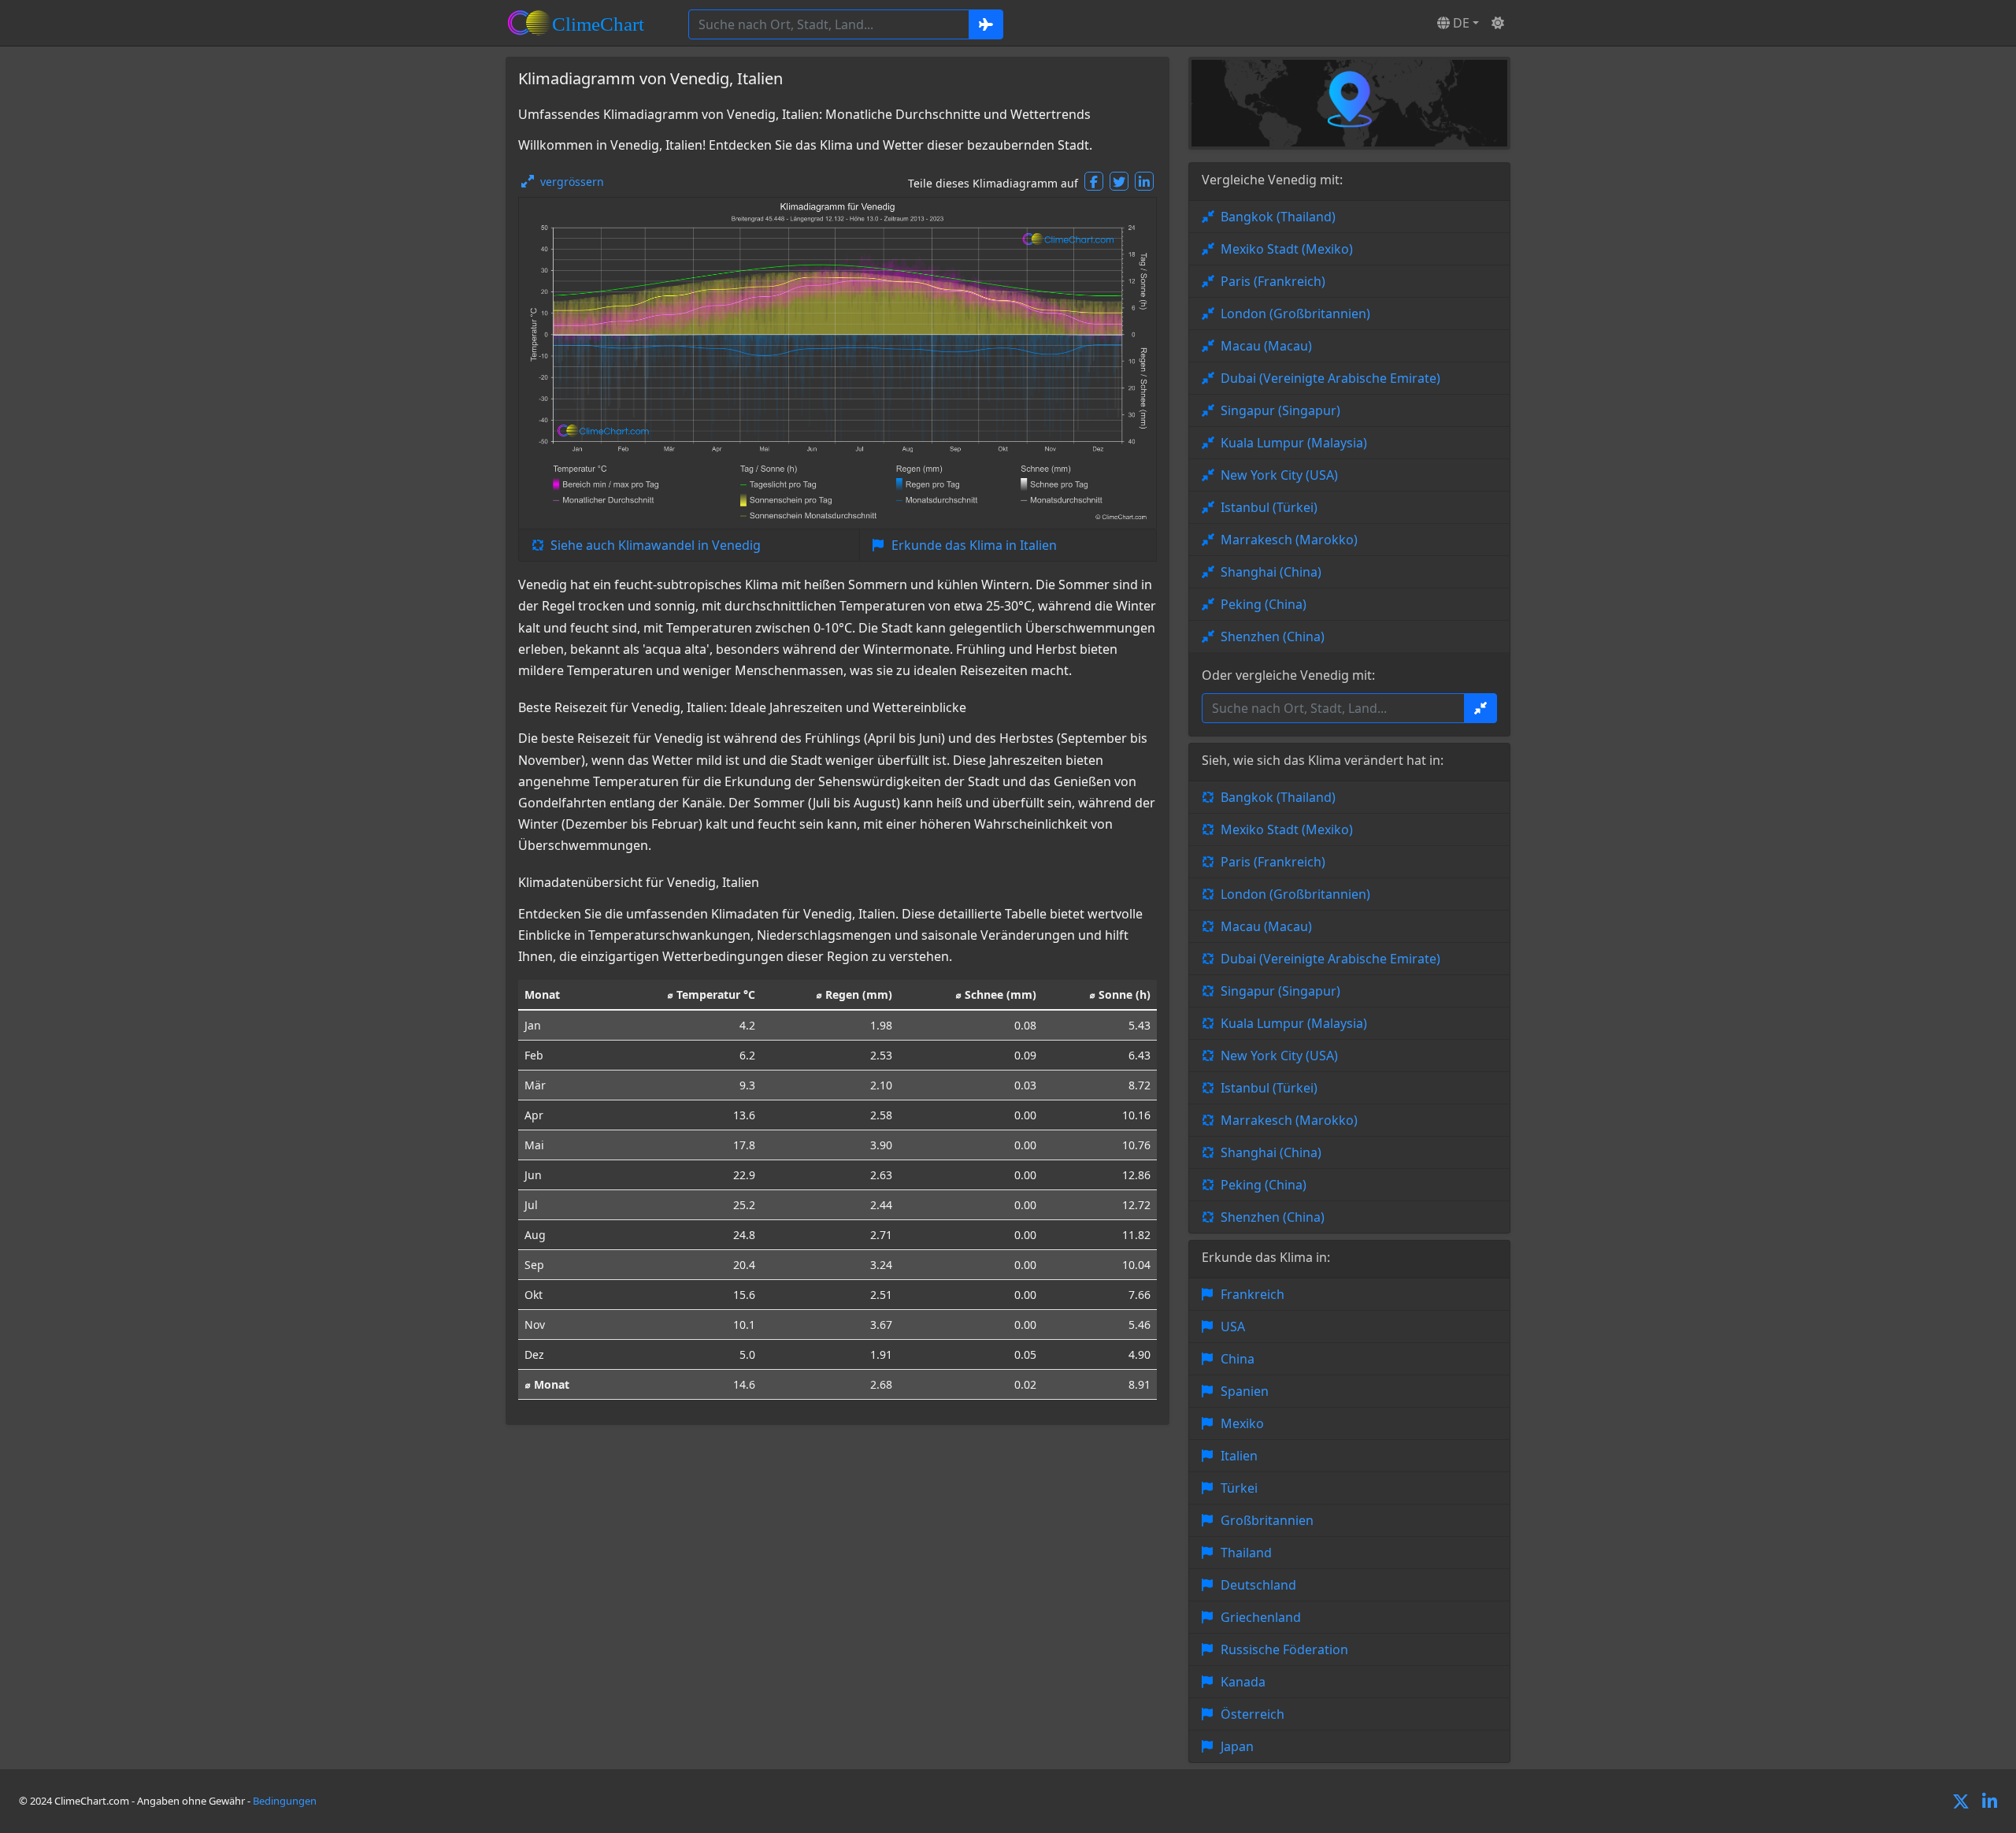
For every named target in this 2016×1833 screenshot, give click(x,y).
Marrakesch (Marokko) (1289, 540)
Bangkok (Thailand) (1278, 217)
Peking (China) (1264, 604)
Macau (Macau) (1266, 346)
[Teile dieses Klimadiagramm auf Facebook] (1094, 181)
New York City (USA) (1279, 475)
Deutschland (1258, 1585)
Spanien (1245, 1391)
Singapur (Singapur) (1280, 410)
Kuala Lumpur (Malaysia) (1294, 443)
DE (1460, 23)
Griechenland (1261, 1617)
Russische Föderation (1284, 1649)
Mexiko (1242, 1423)
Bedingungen (285, 1801)
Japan (1237, 1746)
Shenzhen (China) (1273, 636)
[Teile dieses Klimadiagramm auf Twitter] (1119, 181)
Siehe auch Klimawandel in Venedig (656, 545)
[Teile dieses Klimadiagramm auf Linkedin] (1144, 181)
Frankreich (1253, 1294)
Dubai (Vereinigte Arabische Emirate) (1330, 378)
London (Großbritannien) (1295, 314)
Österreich (1253, 1714)
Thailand (1246, 1553)
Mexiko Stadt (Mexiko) (1287, 249)
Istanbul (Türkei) (1269, 507)
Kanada (1243, 1682)
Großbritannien (1267, 1520)
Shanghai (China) (1271, 572)
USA (1233, 1327)
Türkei (1239, 1488)
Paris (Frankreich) (1273, 281)
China (1238, 1359)
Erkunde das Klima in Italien (974, 545)
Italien (1239, 1456)
